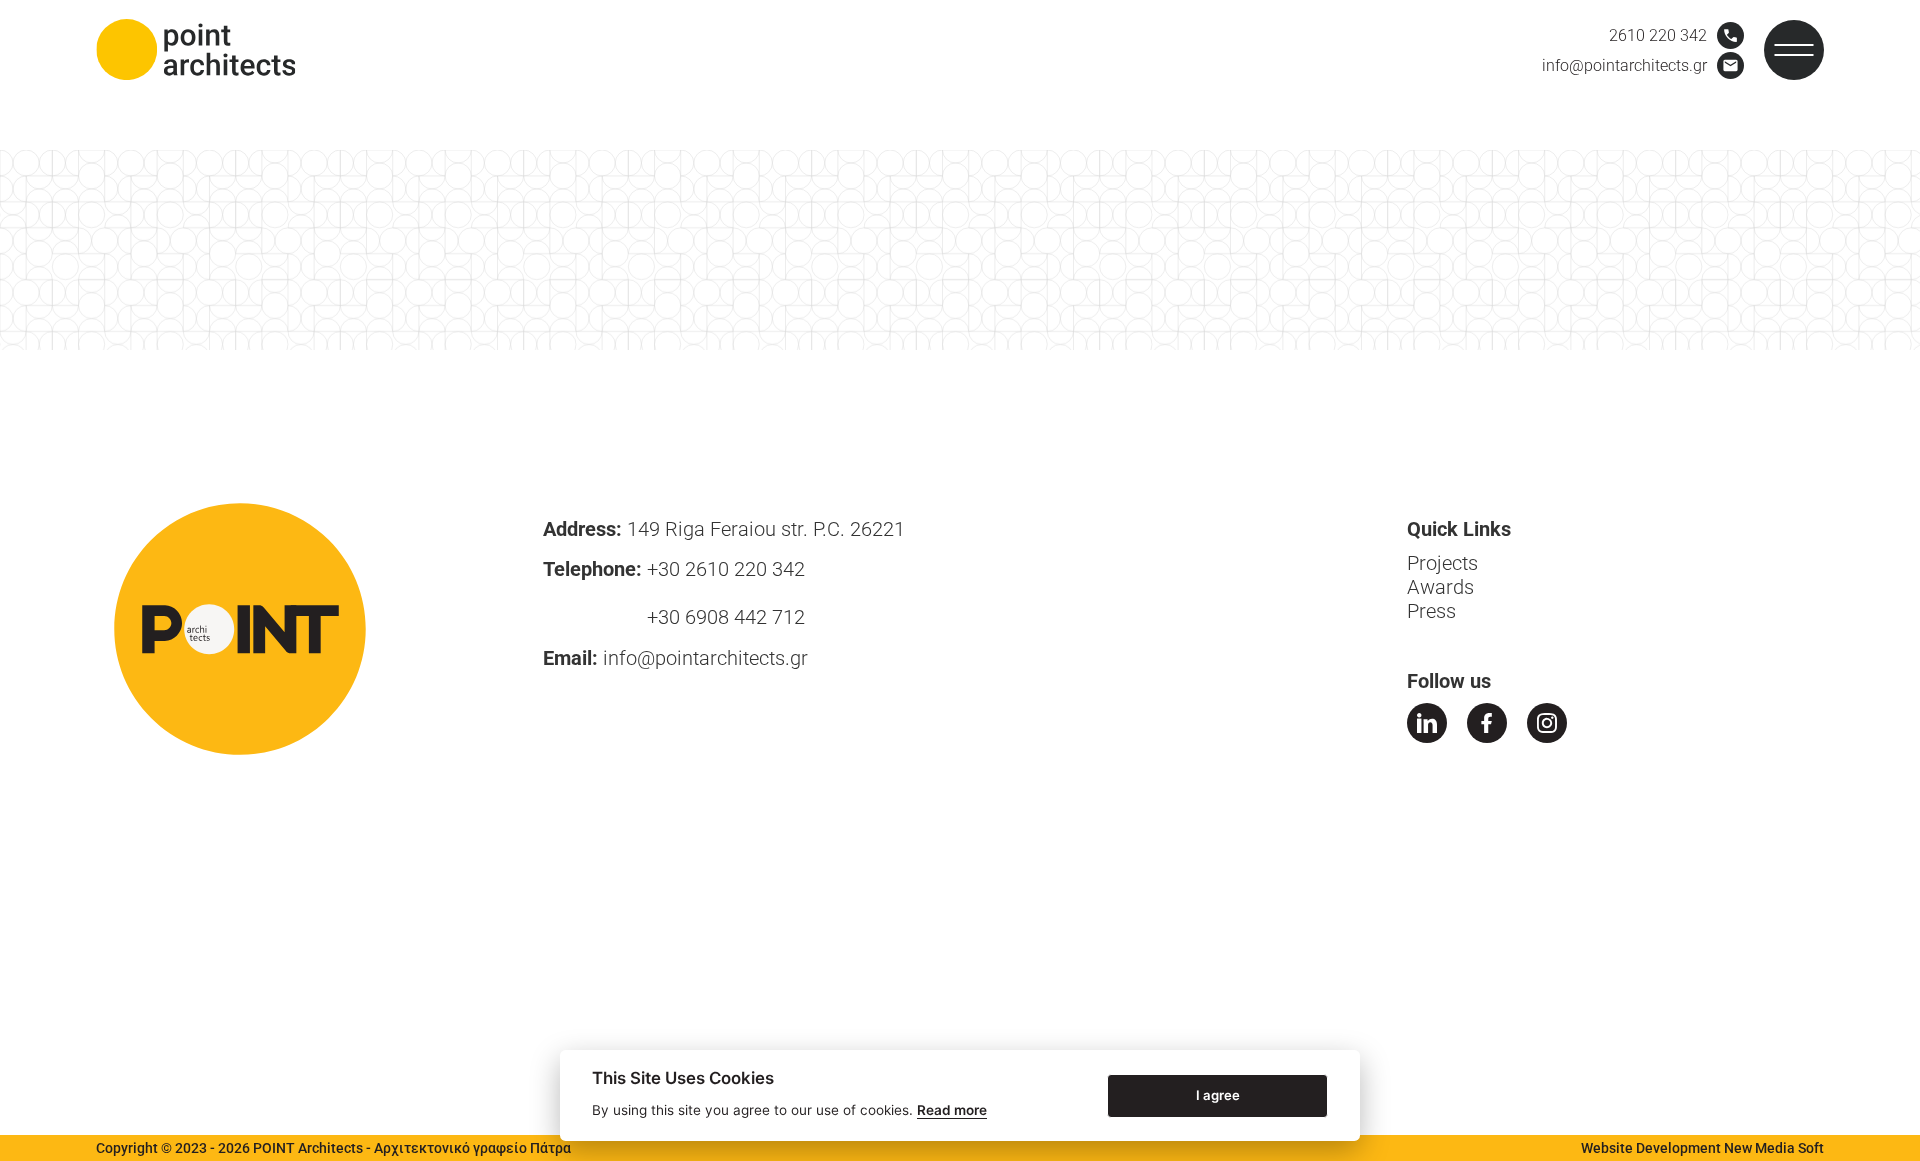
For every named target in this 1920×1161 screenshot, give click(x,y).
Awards (1440, 587)
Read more (952, 1110)
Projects (1442, 563)
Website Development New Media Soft (1702, 1148)
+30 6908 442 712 (726, 617)
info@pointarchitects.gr (705, 658)
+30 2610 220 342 (726, 569)
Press (1431, 611)
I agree (1218, 1094)
